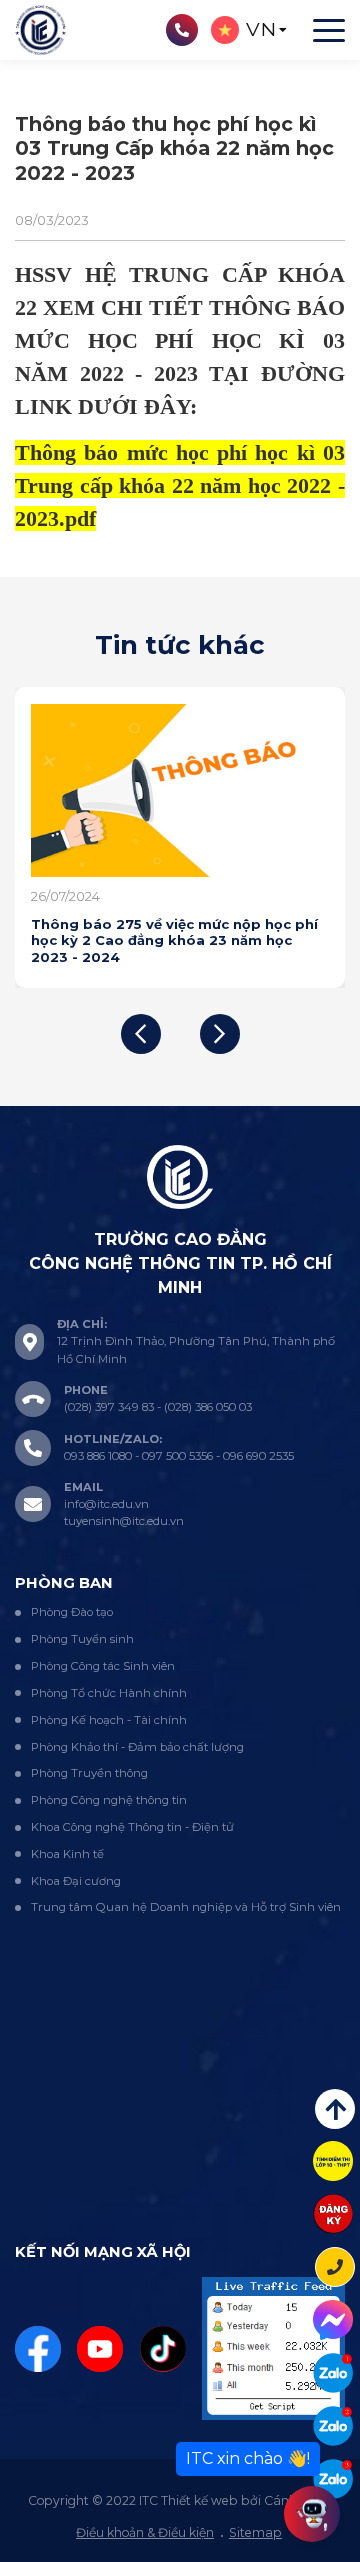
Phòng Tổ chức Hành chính (109, 1693)
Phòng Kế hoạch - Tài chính (109, 1720)
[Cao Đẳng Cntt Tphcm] (333, 2479)
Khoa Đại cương (76, 1881)
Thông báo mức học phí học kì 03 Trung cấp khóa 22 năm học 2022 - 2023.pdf (180, 485)
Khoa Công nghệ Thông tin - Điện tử (132, 1827)
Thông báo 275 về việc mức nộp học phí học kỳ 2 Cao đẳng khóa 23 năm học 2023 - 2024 (174, 940)
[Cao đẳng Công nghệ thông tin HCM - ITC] (333, 2426)
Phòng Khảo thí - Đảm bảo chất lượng (137, 1747)
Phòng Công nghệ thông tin (109, 1800)
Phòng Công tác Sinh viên (103, 1666)
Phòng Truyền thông (89, 1773)
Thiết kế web (199, 2500)
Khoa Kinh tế (67, 1854)
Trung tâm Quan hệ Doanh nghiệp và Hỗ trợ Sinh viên (186, 1907)
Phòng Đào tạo (72, 1612)
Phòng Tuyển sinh (82, 1639)
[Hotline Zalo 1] (333, 2373)
